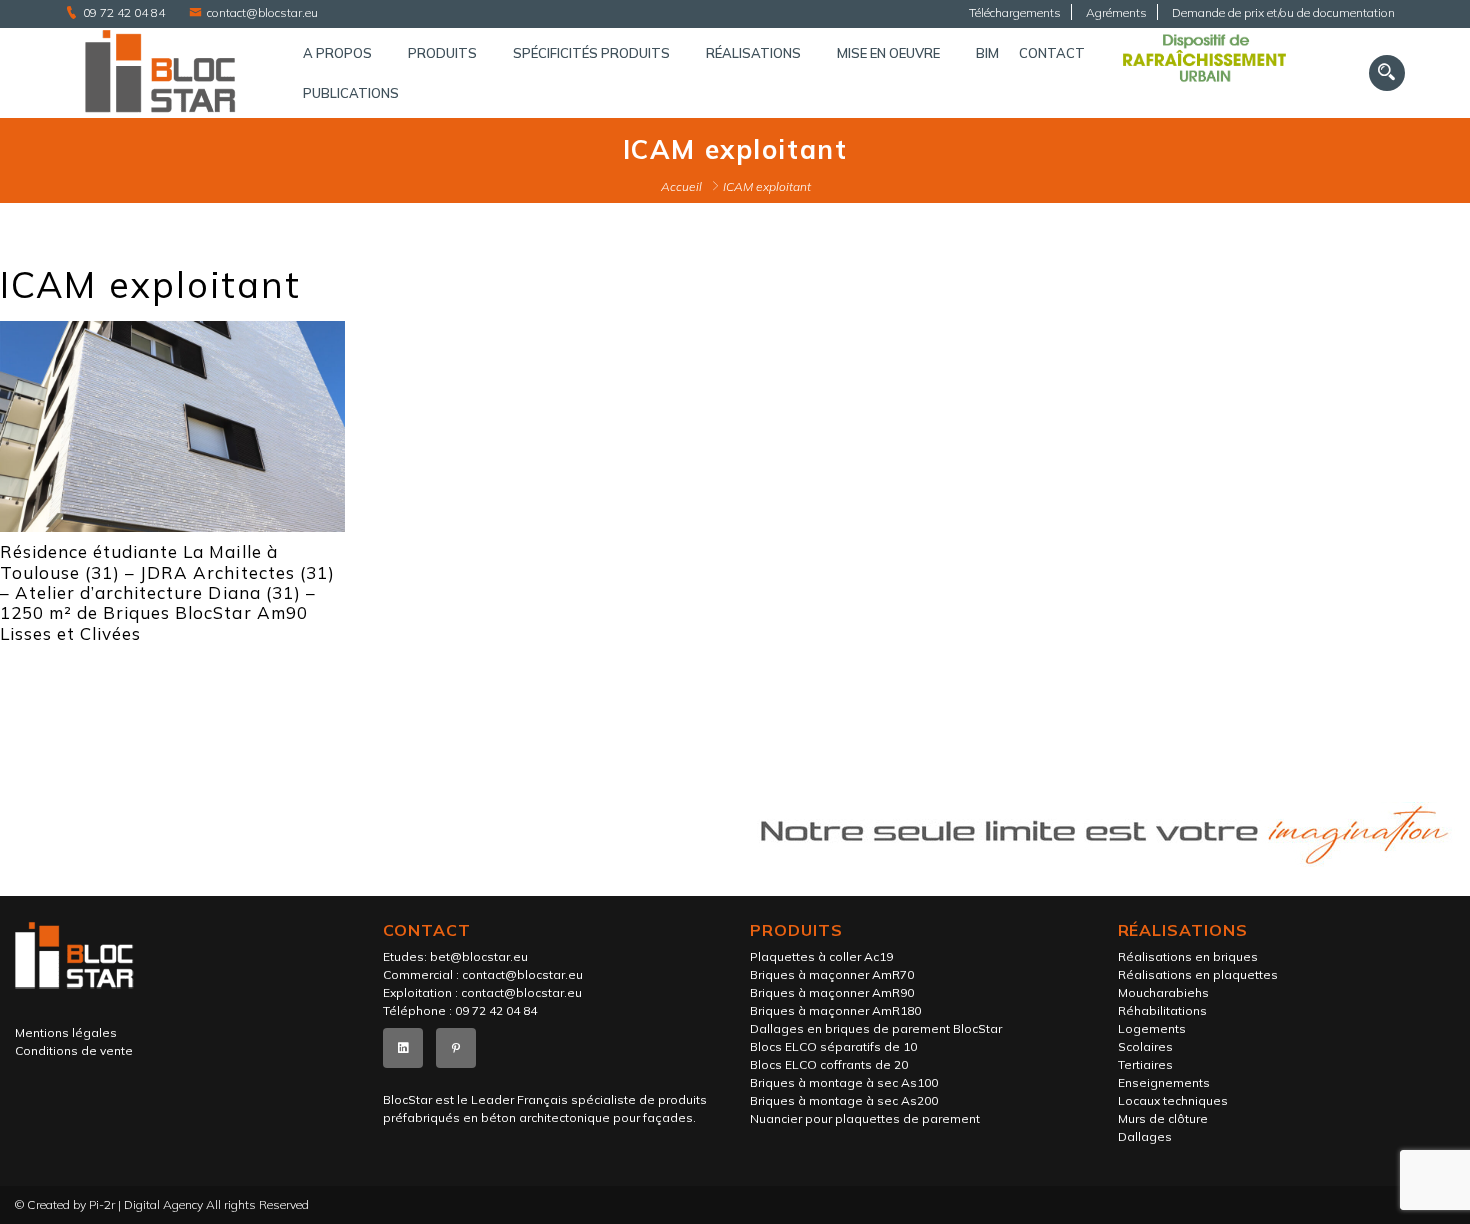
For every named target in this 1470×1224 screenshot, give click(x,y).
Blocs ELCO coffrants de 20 (829, 1064)
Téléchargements (1015, 12)
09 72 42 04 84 (124, 12)
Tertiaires (1145, 1064)
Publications (351, 93)
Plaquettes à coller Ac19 (821, 956)
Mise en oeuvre (888, 53)
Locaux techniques (1173, 1100)
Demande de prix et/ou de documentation (1283, 12)
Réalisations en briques (1188, 956)
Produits (442, 53)
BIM (987, 53)
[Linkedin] (403, 1048)
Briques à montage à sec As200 (844, 1100)
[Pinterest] (456, 1048)
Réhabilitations (1162, 1010)
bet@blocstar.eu (479, 956)
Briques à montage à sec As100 (844, 1082)
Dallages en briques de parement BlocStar (876, 1028)
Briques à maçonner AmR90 (832, 992)
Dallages (1145, 1136)
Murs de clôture (1163, 1118)
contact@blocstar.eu (262, 12)
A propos (337, 53)
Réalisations (753, 53)
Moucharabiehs (1163, 992)
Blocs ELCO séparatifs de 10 (833, 1046)
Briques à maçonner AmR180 (835, 1010)
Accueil (681, 186)
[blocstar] (164, 73)
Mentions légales (66, 1032)
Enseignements (1164, 1082)
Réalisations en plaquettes (1198, 974)
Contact (1052, 53)
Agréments (1116, 12)
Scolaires (1145, 1046)
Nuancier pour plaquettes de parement (865, 1118)
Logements (1152, 1028)
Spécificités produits (591, 53)
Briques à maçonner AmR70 (832, 974)
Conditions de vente (74, 1050)
